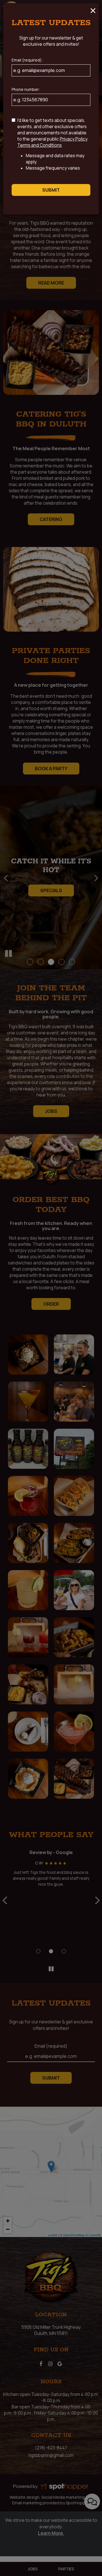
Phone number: (26, 89)
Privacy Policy (74, 139)
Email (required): (27, 60)
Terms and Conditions (40, 145)
